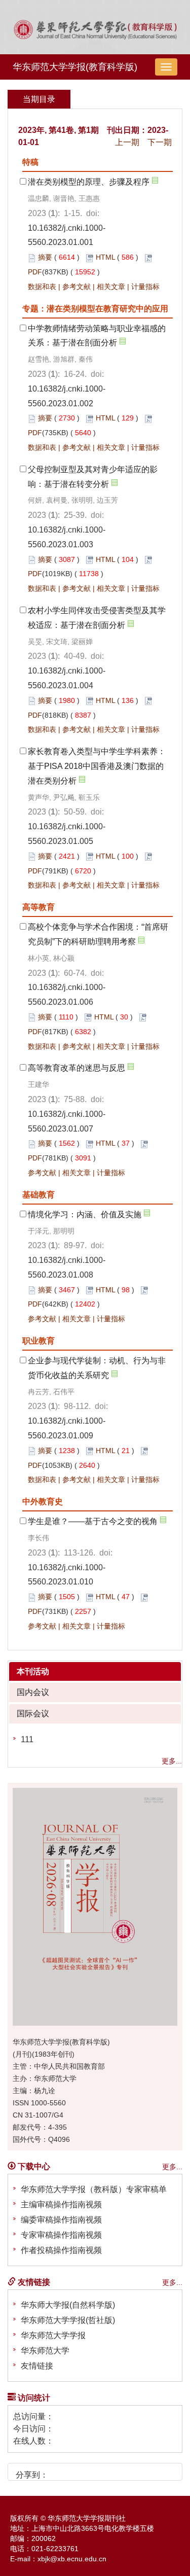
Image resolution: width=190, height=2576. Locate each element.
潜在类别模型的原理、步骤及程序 (89, 182)
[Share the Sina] (59, 2471)
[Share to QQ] (93, 2471)
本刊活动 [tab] (33, 1671)
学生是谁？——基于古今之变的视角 (93, 1521)
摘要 (45, 257)
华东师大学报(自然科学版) (68, 2305)
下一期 (160, 142)
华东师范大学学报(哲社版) (68, 2320)
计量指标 (145, 287)
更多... (172, 1761)
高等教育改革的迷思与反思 (77, 1068)
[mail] (111, 2471)
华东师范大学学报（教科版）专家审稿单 (94, 2189)
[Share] (128, 2471)
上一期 (127, 142)
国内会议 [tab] (33, 1692)
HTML (105, 257)
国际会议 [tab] (33, 1714)
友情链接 (37, 2366)
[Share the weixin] (76, 2471)
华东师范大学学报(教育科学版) (75, 67)
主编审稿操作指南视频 (61, 2204)
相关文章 (111, 287)
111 (27, 1739)
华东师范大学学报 (53, 2335)
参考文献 (77, 287)
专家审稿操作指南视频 (61, 2235)
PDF (35, 272)
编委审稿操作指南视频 (61, 2220)
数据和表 (42, 287)
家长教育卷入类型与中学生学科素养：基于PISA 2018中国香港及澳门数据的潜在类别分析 (97, 766)
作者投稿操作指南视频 (61, 2250)
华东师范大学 (45, 2351)
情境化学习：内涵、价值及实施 (85, 1214)
